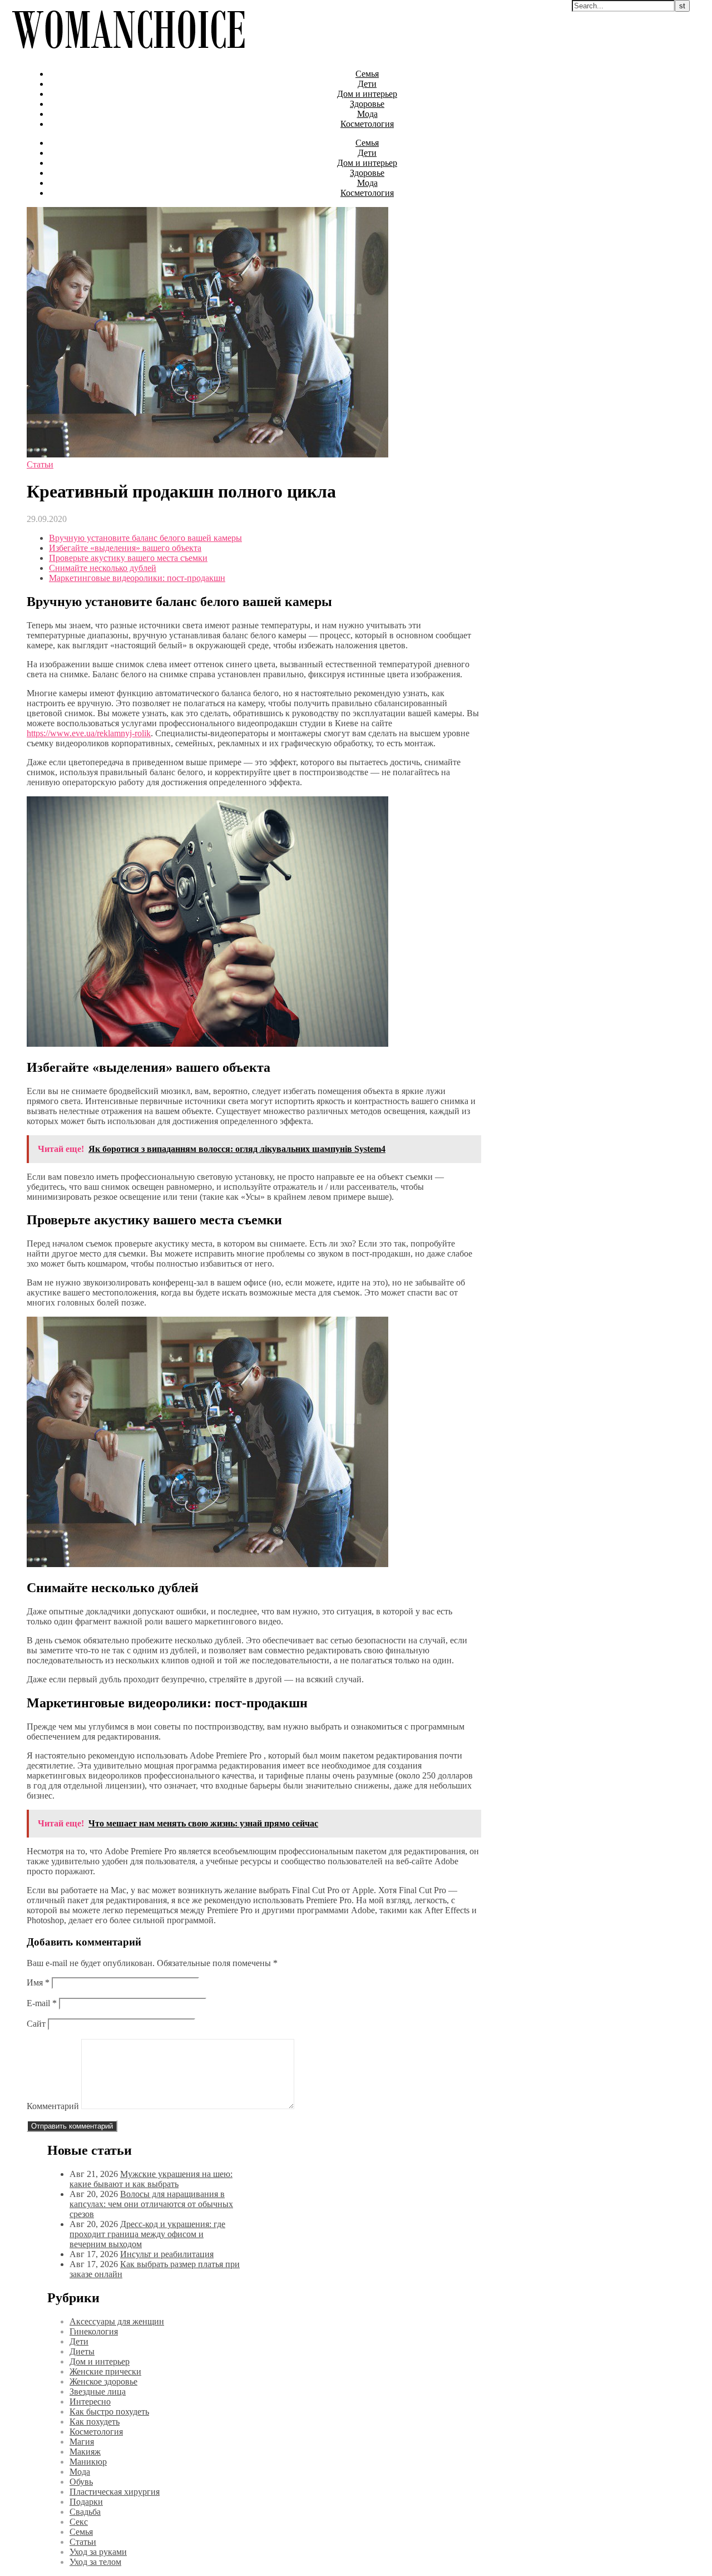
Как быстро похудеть (109, 2412)
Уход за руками (98, 2552)
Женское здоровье (103, 2382)
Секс (79, 2522)
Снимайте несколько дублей (103, 568)
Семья (367, 74)
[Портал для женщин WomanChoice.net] (128, 55)
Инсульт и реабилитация (167, 2254)
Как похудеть (95, 2422)
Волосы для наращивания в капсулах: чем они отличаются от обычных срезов (151, 2204)
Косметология (367, 124)
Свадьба (85, 2512)
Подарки (86, 2502)
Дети (367, 84)
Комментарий (53, 2106)
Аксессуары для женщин (117, 2321)
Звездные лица (98, 2392)
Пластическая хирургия (115, 2492)
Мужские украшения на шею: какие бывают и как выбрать (151, 2179)
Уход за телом (95, 2562)
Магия (82, 2442)
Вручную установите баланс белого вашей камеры (145, 538)
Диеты (82, 2351)
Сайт (36, 2024)
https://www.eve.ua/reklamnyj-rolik (89, 733)
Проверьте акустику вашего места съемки (128, 558)
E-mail (42, 2003)
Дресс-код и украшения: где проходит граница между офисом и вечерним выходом (147, 2234)
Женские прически (105, 2371)
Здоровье (367, 104)
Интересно (90, 2402)
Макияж (85, 2452)
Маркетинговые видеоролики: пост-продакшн (137, 578)
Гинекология (94, 2331)
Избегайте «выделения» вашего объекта (125, 548)
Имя (38, 1983)
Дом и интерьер (367, 94)
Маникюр (88, 2462)
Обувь (81, 2482)
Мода (367, 114)
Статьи (40, 464)
